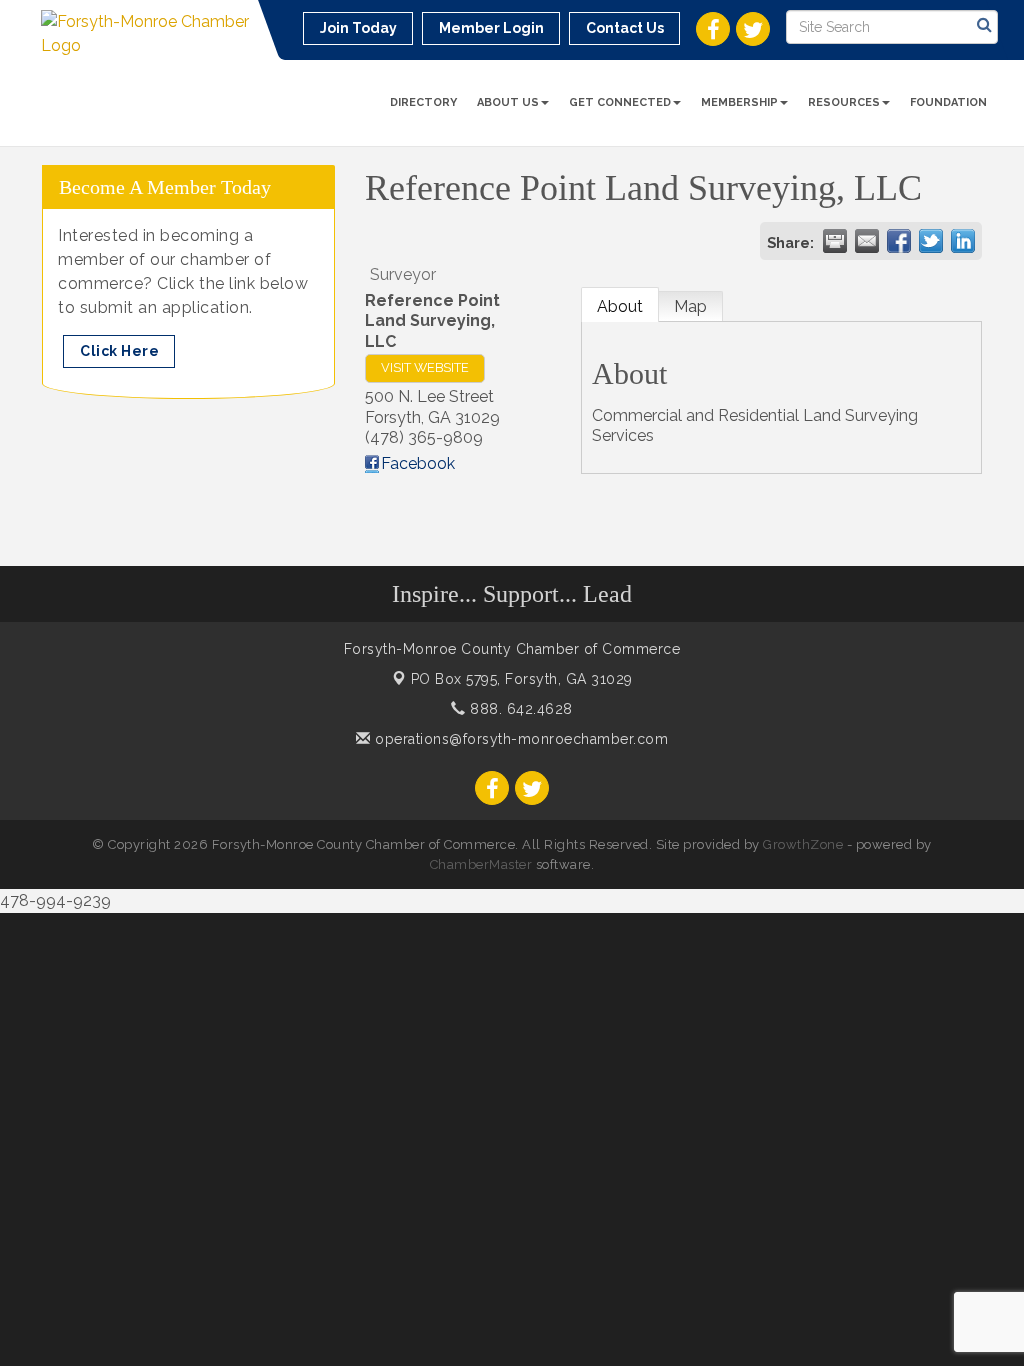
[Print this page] (835, 241)
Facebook (418, 463)
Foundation (948, 102)
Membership (739, 102)
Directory (423, 102)
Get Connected (620, 102)
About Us (508, 102)
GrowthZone (803, 844)
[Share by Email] (867, 241)
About (620, 306)
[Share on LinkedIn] (963, 241)
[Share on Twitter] (931, 241)
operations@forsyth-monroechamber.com (519, 739)
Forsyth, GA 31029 (522, 679)
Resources (844, 102)
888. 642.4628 (519, 709)
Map (690, 306)
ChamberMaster (481, 864)
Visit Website (425, 367)
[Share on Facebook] (899, 241)
